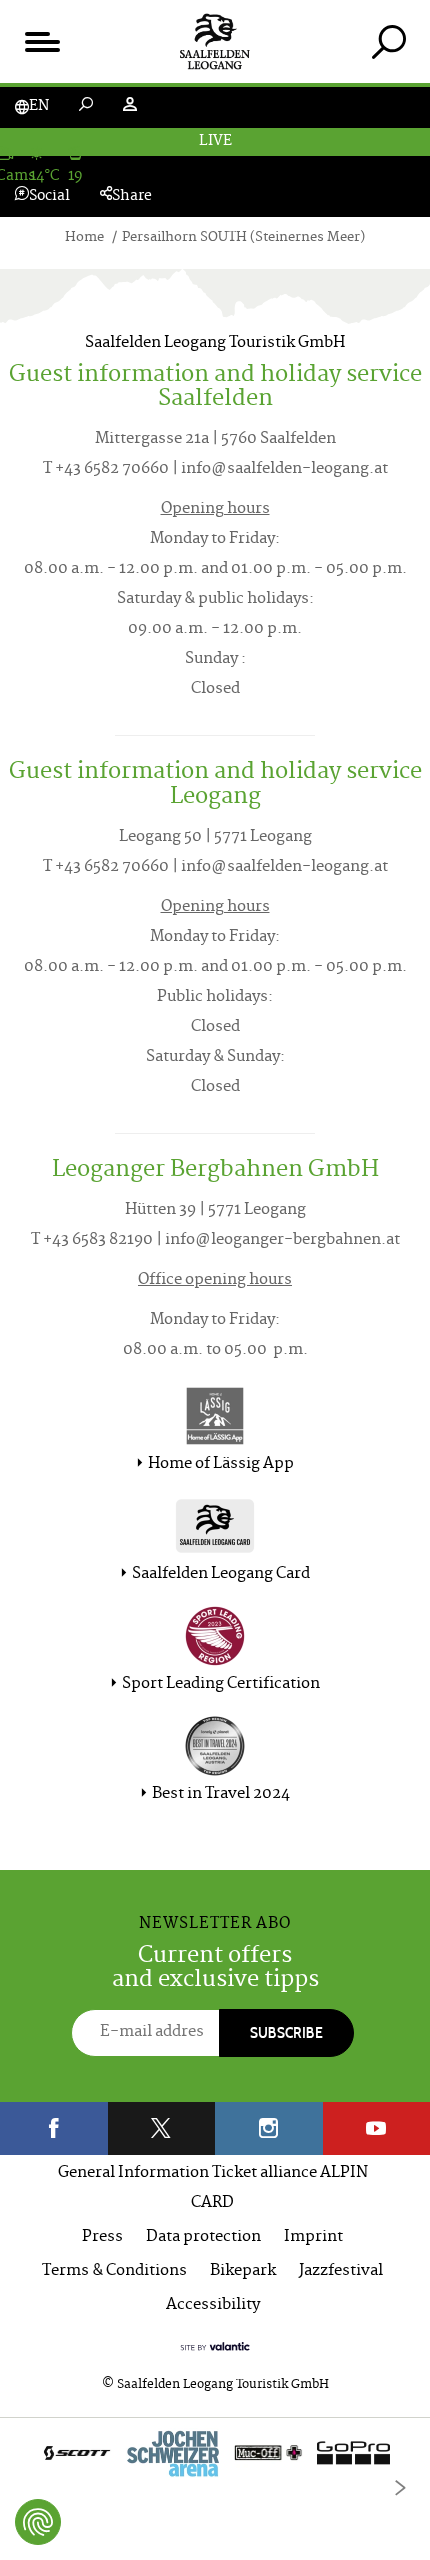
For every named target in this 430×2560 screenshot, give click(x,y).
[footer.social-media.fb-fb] (54, 2128)
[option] (215, 2458)
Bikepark (243, 2271)
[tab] (388, 41)
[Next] (400, 2488)
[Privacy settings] (38, 2522)
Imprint (313, 2237)
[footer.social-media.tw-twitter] (162, 2128)
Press (102, 2237)
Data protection (203, 2237)
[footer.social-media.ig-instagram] (269, 2128)
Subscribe (286, 2032)
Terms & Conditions (114, 2271)
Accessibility (213, 2305)
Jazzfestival (341, 2271)
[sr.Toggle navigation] (41, 41)
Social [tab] (49, 196)
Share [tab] (132, 196)
